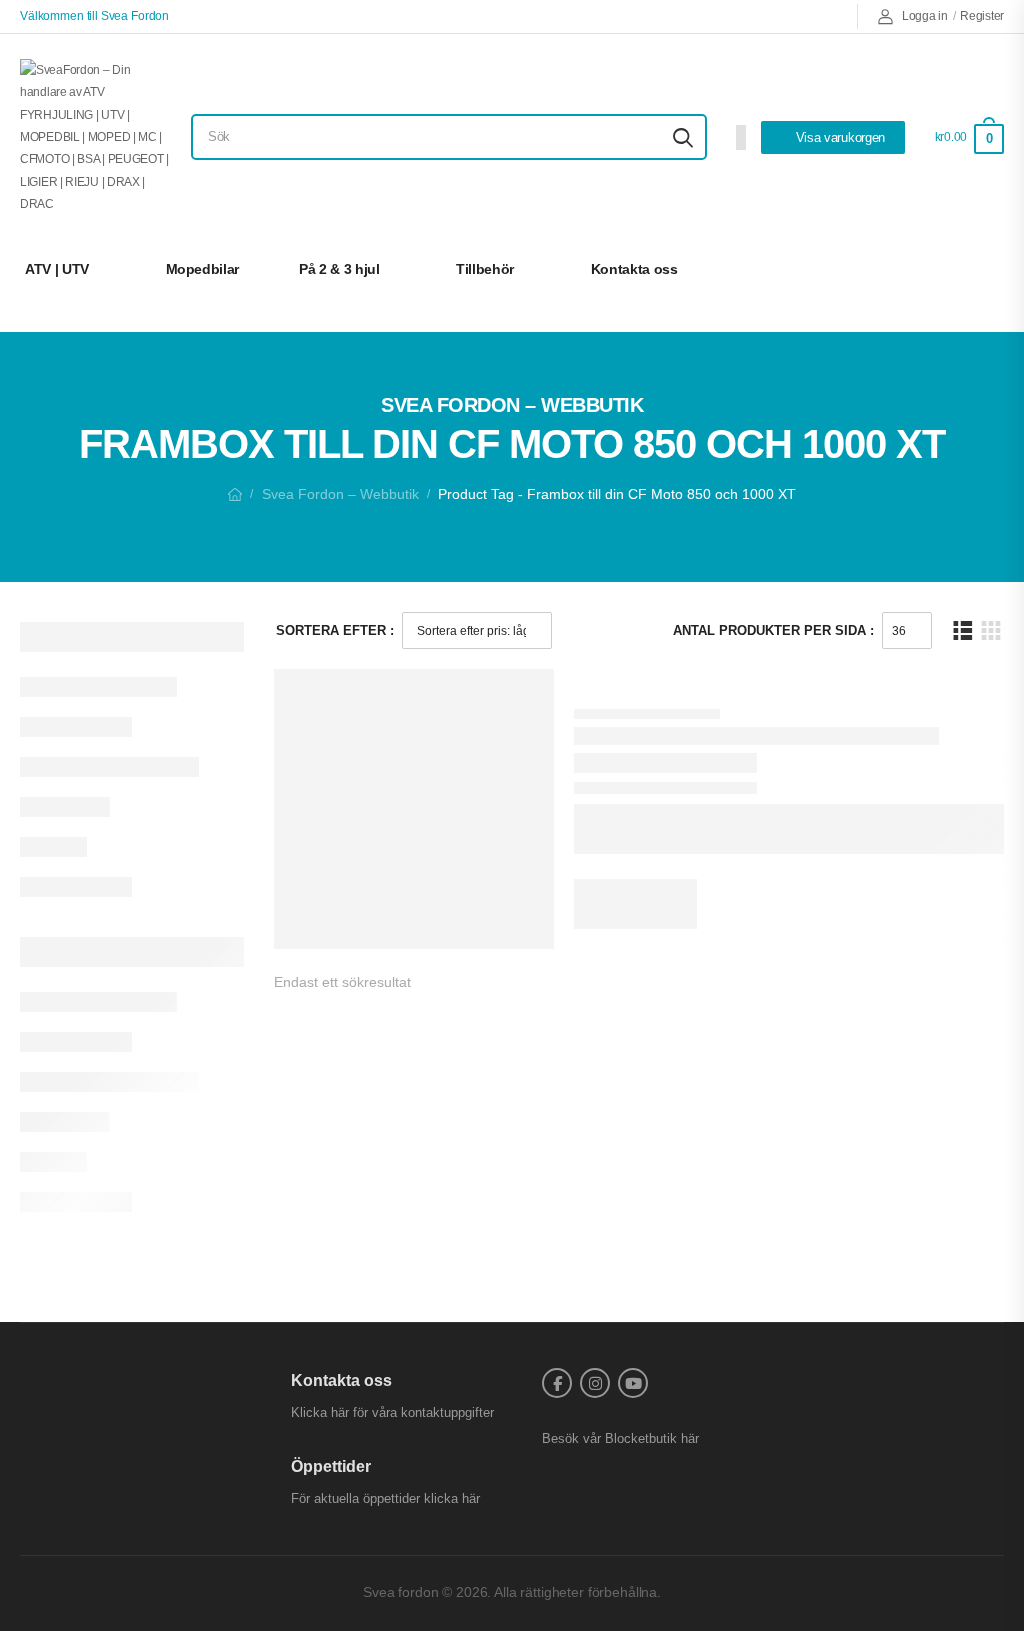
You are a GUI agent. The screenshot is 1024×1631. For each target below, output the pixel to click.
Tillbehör (485, 269)
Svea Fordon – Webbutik (340, 494)
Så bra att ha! (931, 269)
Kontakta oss (634, 269)
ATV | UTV (57, 269)
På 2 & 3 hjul (339, 269)
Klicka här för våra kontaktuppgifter (392, 1412)
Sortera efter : (335, 630)
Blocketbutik (641, 1438)
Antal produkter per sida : (773, 630)
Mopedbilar (203, 269)
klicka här (452, 1498)
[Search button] (683, 137)
